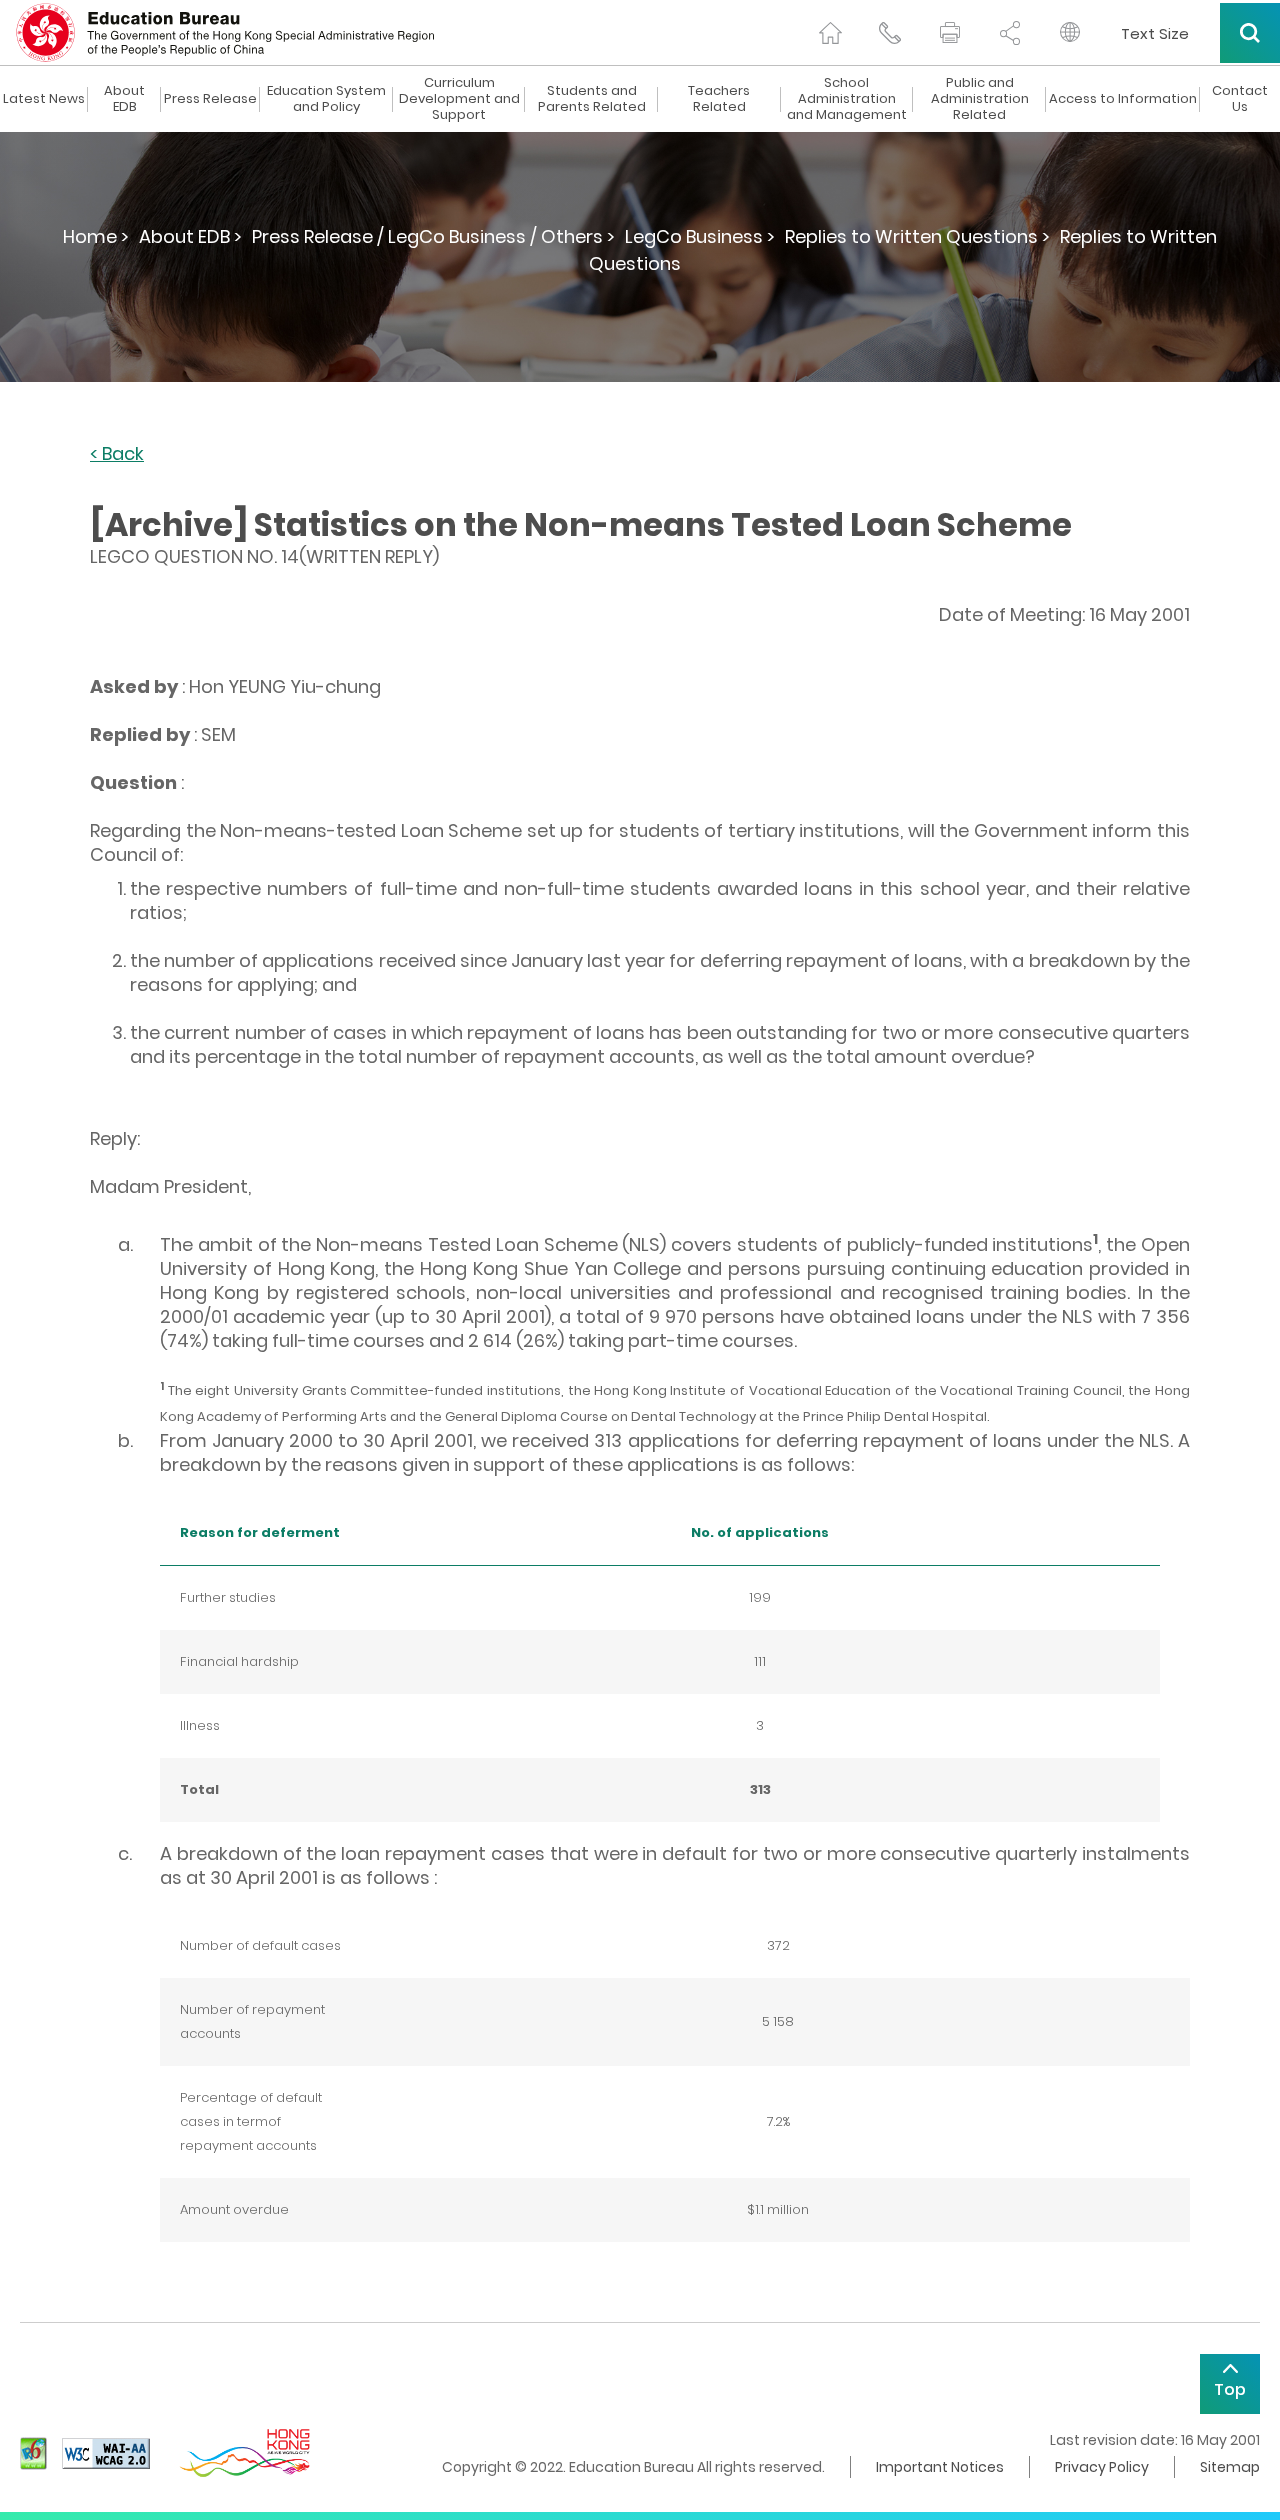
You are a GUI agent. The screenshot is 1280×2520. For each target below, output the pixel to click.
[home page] (830, 33)
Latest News (44, 99)
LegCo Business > (700, 236)
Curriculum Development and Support (459, 99)
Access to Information (1123, 99)
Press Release (210, 99)
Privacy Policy (1102, 2467)
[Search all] (1250, 33)
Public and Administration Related (980, 99)
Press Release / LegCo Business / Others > (433, 236)
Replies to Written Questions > (917, 236)
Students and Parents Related (592, 99)
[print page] (950, 33)
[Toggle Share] (1010, 33)
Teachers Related (719, 99)
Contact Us (1240, 99)
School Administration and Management (847, 99)
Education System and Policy (326, 99)
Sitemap (1230, 2467)
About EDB (124, 99)
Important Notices (940, 2467)
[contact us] (890, 33)
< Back (117, 454)
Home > (96, 236)
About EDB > (190, 236)
